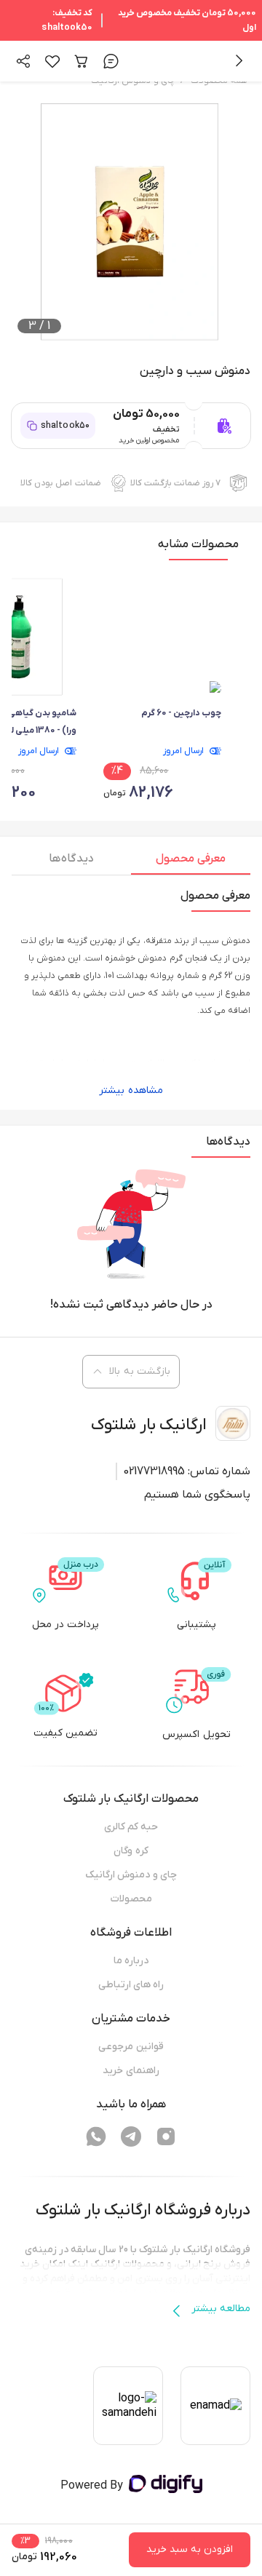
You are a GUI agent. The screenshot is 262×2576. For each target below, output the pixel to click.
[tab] (191, 862)
